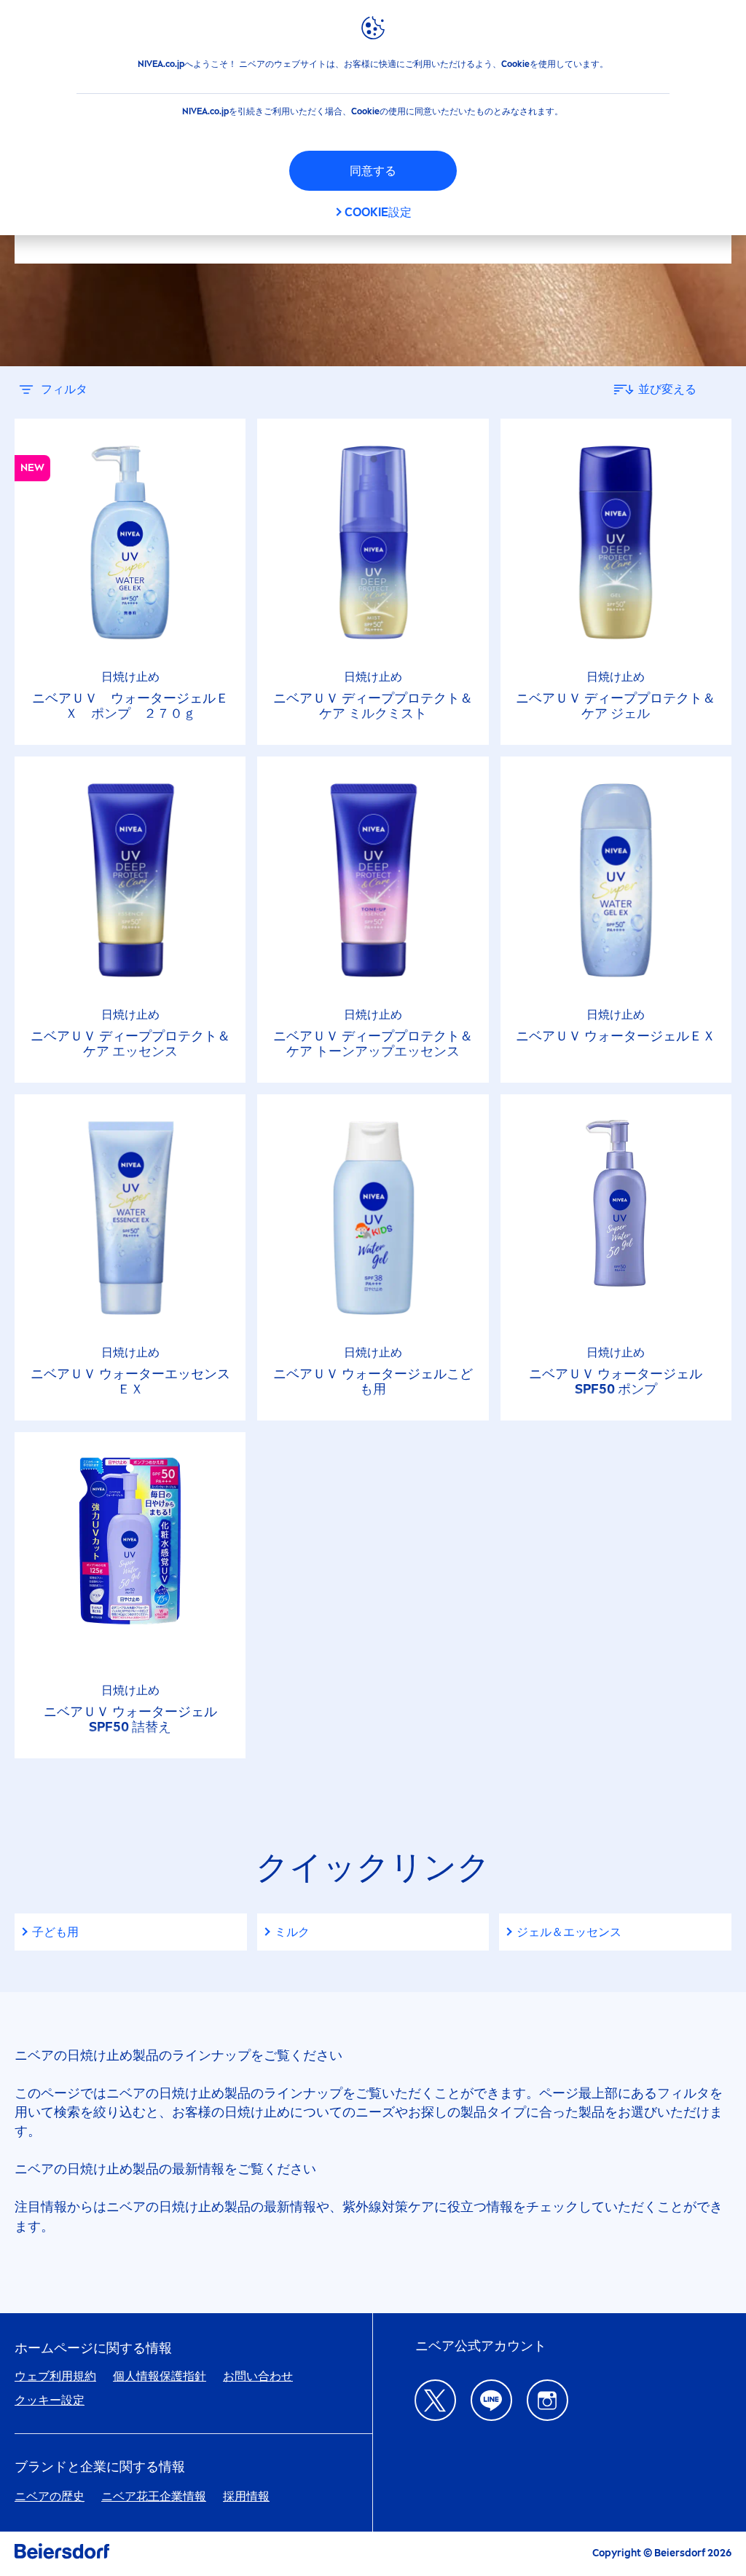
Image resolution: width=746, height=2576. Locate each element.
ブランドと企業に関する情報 (100, 2467)
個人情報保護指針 (160, 2376)
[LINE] (491, 2400)
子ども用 (55, 1932)
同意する (373, 171)
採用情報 (246, 2496)
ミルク (292, 1932)
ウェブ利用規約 (55, 2376)
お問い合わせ (258, 2376)
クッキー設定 (50, 2400)
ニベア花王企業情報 (154, 2496)
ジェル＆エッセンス (569, 1932)
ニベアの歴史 (50, 2496)
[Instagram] (547, 2400)
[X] (435, 2400)
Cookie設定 (378, 212)
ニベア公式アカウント (481, 2346)
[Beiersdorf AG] (62, 2554)
